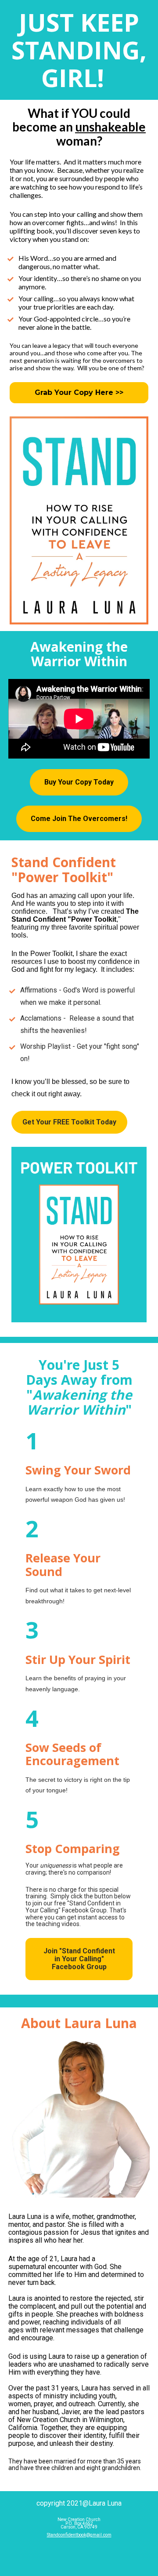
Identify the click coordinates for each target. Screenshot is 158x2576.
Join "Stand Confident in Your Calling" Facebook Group (79, 1959)
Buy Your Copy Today (79, 782)
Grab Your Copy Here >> (79, 392)
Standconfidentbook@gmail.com (79, 2535)
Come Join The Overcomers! (79, 819)
